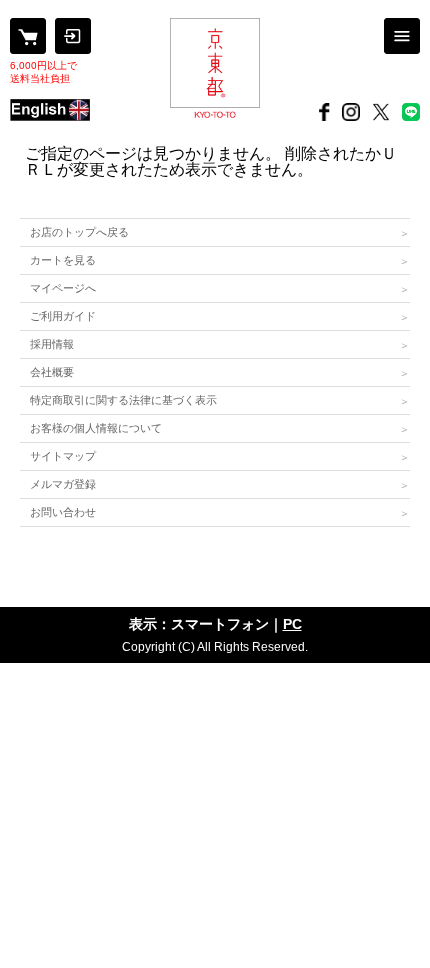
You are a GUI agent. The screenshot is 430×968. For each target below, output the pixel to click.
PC (292, 624)
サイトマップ (63, 456)
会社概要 (52, 372)
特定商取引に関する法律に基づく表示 (123, 400)
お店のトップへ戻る (79, 232)
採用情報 (52, 344)
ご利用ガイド (63, 316)
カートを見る (63, 260)
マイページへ (63, 288)
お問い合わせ (63, 512)
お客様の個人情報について (96, 428)
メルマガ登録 (63, 484)
